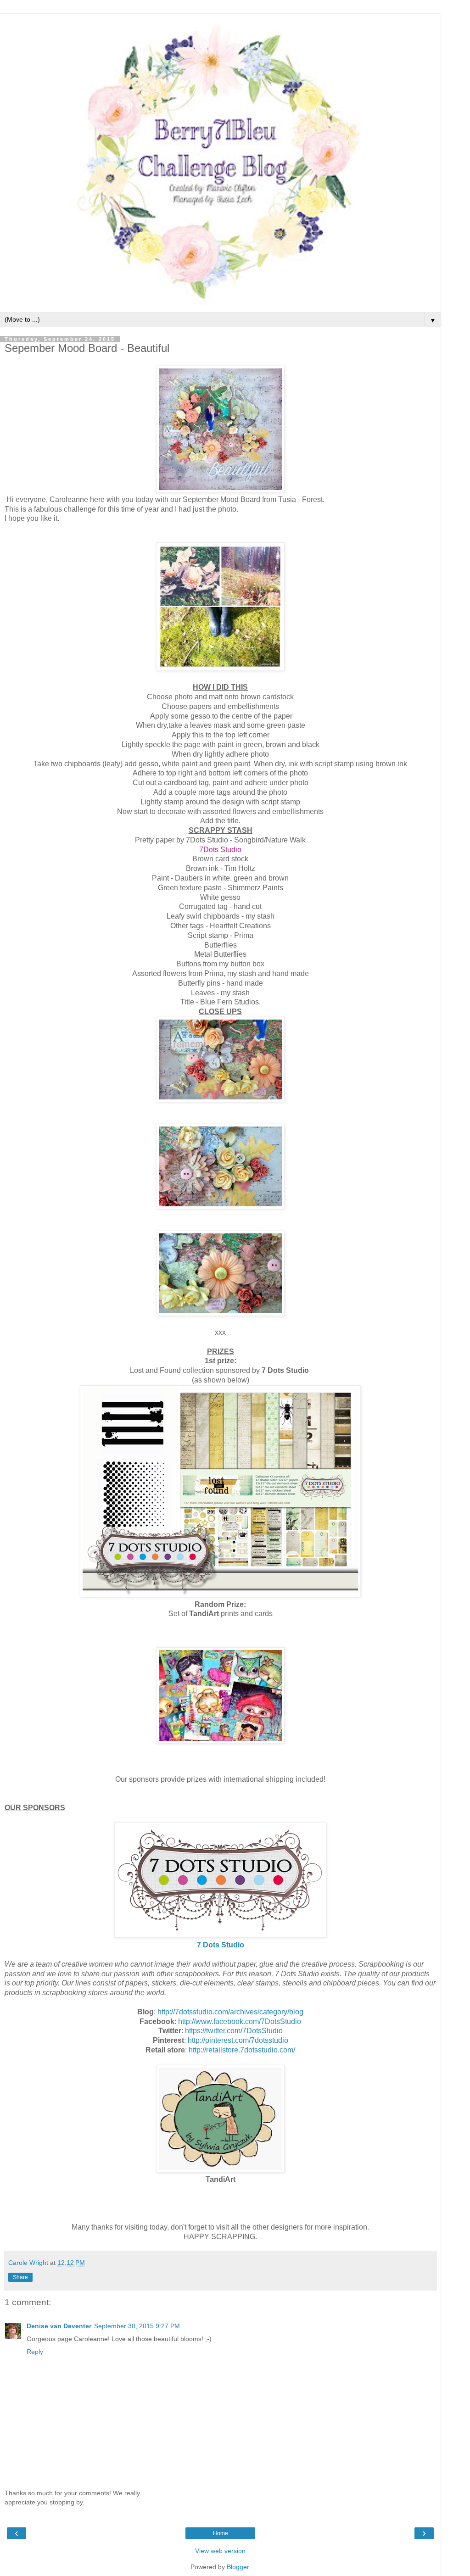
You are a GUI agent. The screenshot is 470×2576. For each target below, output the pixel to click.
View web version (220, 2551)
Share (20, 2277)
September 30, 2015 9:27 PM (137, 2326)
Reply (35, 2352)
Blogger (238, 2567)
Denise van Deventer (59, 2326)
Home (221, 2533)
